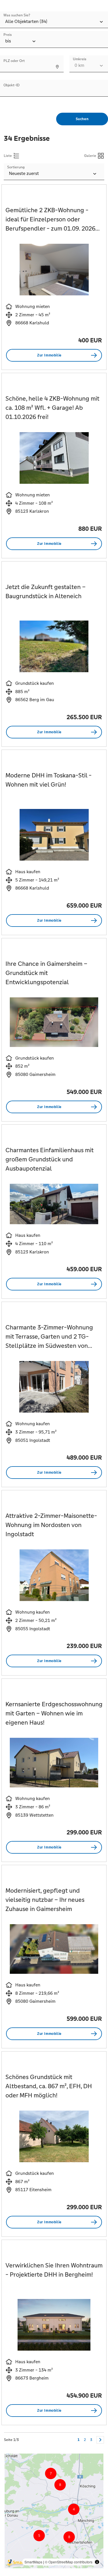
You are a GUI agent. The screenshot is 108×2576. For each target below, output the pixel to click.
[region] (54, 2511)
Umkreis (80, 59)
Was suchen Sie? (17, 15)
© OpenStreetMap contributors (69, 2562)
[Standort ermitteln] (57, 67)
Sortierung (16, 167)
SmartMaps (33, 2562)
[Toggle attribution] (97, 2562)
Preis (8, 35)
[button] (74, 2491)
